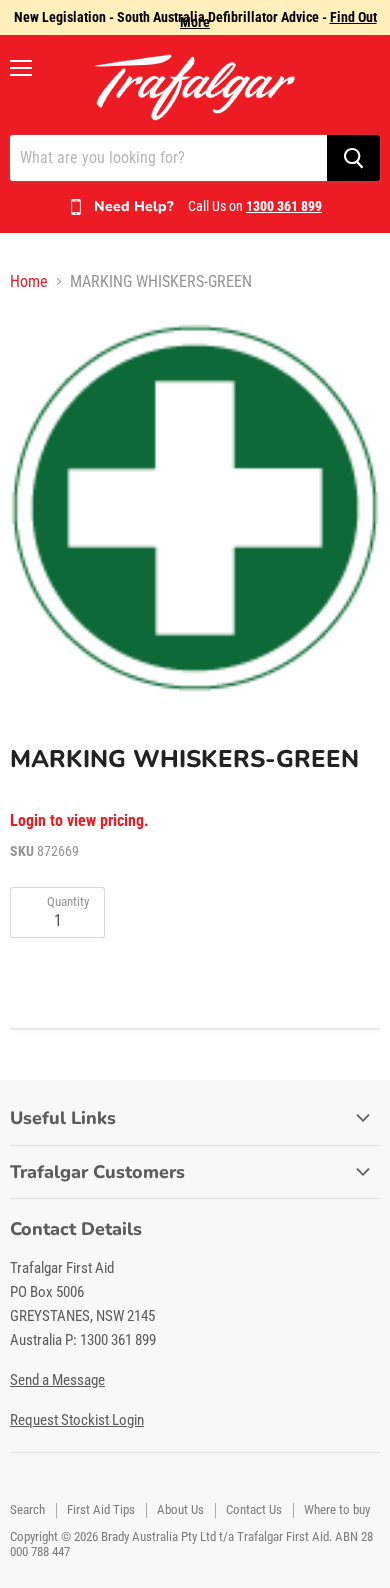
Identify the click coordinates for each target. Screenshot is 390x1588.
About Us (180, 1509)
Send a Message (57, 1380)
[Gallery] (195, 506)
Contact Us (254, 1509)
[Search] (353, 158)
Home (29, 282)
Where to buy (337, 1509)
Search (27, 1509)
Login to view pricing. (79, 821)
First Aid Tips (101, 1509)
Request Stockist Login (77, 1420)
